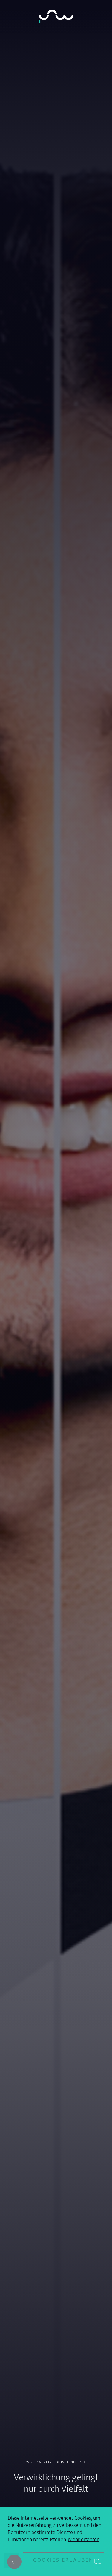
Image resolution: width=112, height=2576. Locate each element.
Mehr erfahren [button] (84, 2540)
